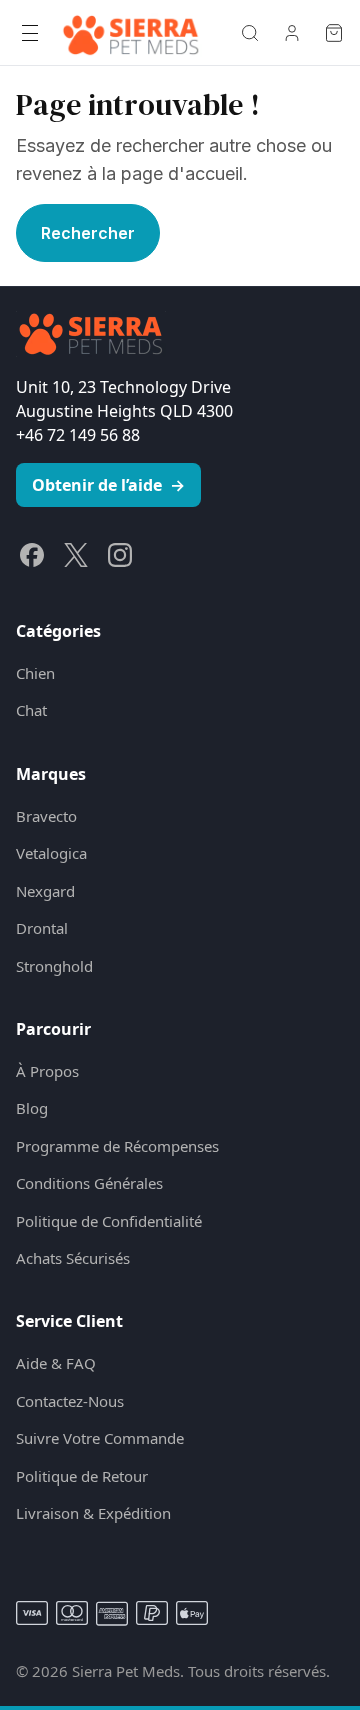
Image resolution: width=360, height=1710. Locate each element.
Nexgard (45, 891)
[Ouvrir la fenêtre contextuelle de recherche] (250, 33)
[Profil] (292, 33)
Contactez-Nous (70, 1401)
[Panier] (334, 33)
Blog (32, 1108)
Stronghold (54, 966)
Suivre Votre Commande (100, 1438)
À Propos (47, 1071)
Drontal (42, 928)
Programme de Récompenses (117, 1146)
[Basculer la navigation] (30, 33)
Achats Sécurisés (73, 1258)
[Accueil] (131, 33)
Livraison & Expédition (93, 1513)
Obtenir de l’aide (108, 485)
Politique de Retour (82, 1476)
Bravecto (46, 816)
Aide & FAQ (56, 1363)
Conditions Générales (89, 1183)
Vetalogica (51, 853)
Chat (31, 710)
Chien (35, 673)
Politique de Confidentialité (109, 1221)
